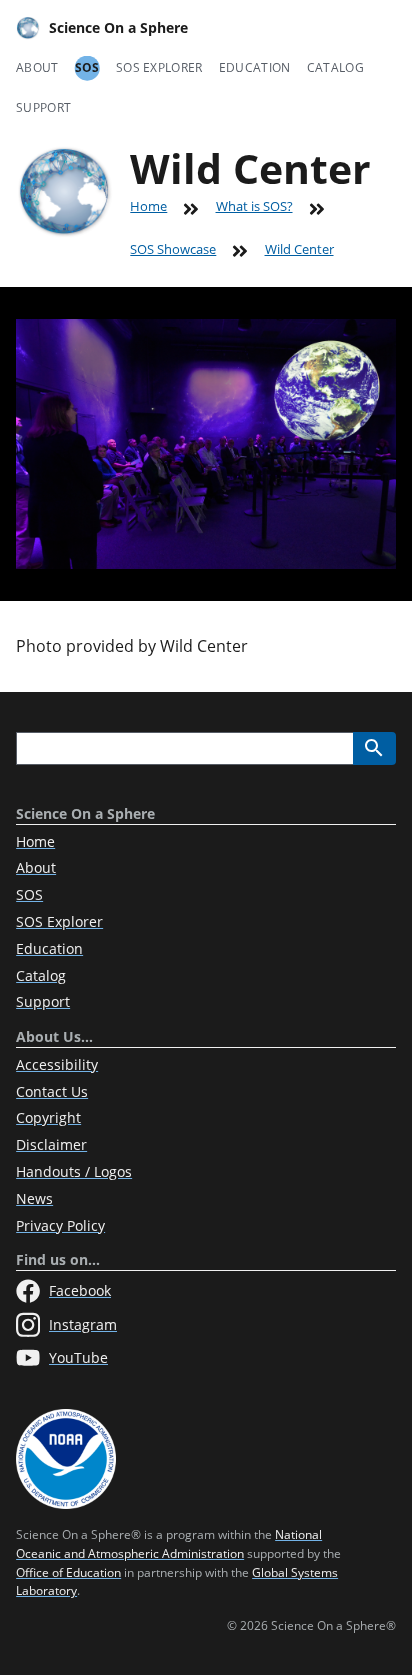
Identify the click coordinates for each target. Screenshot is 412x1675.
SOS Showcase (173, 249)
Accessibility (57, 1064)
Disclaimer (51, 1144)
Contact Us (52, 1091)
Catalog (335, 67)
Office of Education (68, 1572)
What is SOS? (254, 206)
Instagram (83, 1324)
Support (43, 107)
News (34, 1198)
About (37, 67)
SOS (87, 67)
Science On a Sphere (118, 27)
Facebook (80, 1290)
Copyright (48, 1117)
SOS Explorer (159, 67)
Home (148, 206)
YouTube (78, 1357)
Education (255, 67)
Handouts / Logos (74, 1171)
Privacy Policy (60, 1225)
